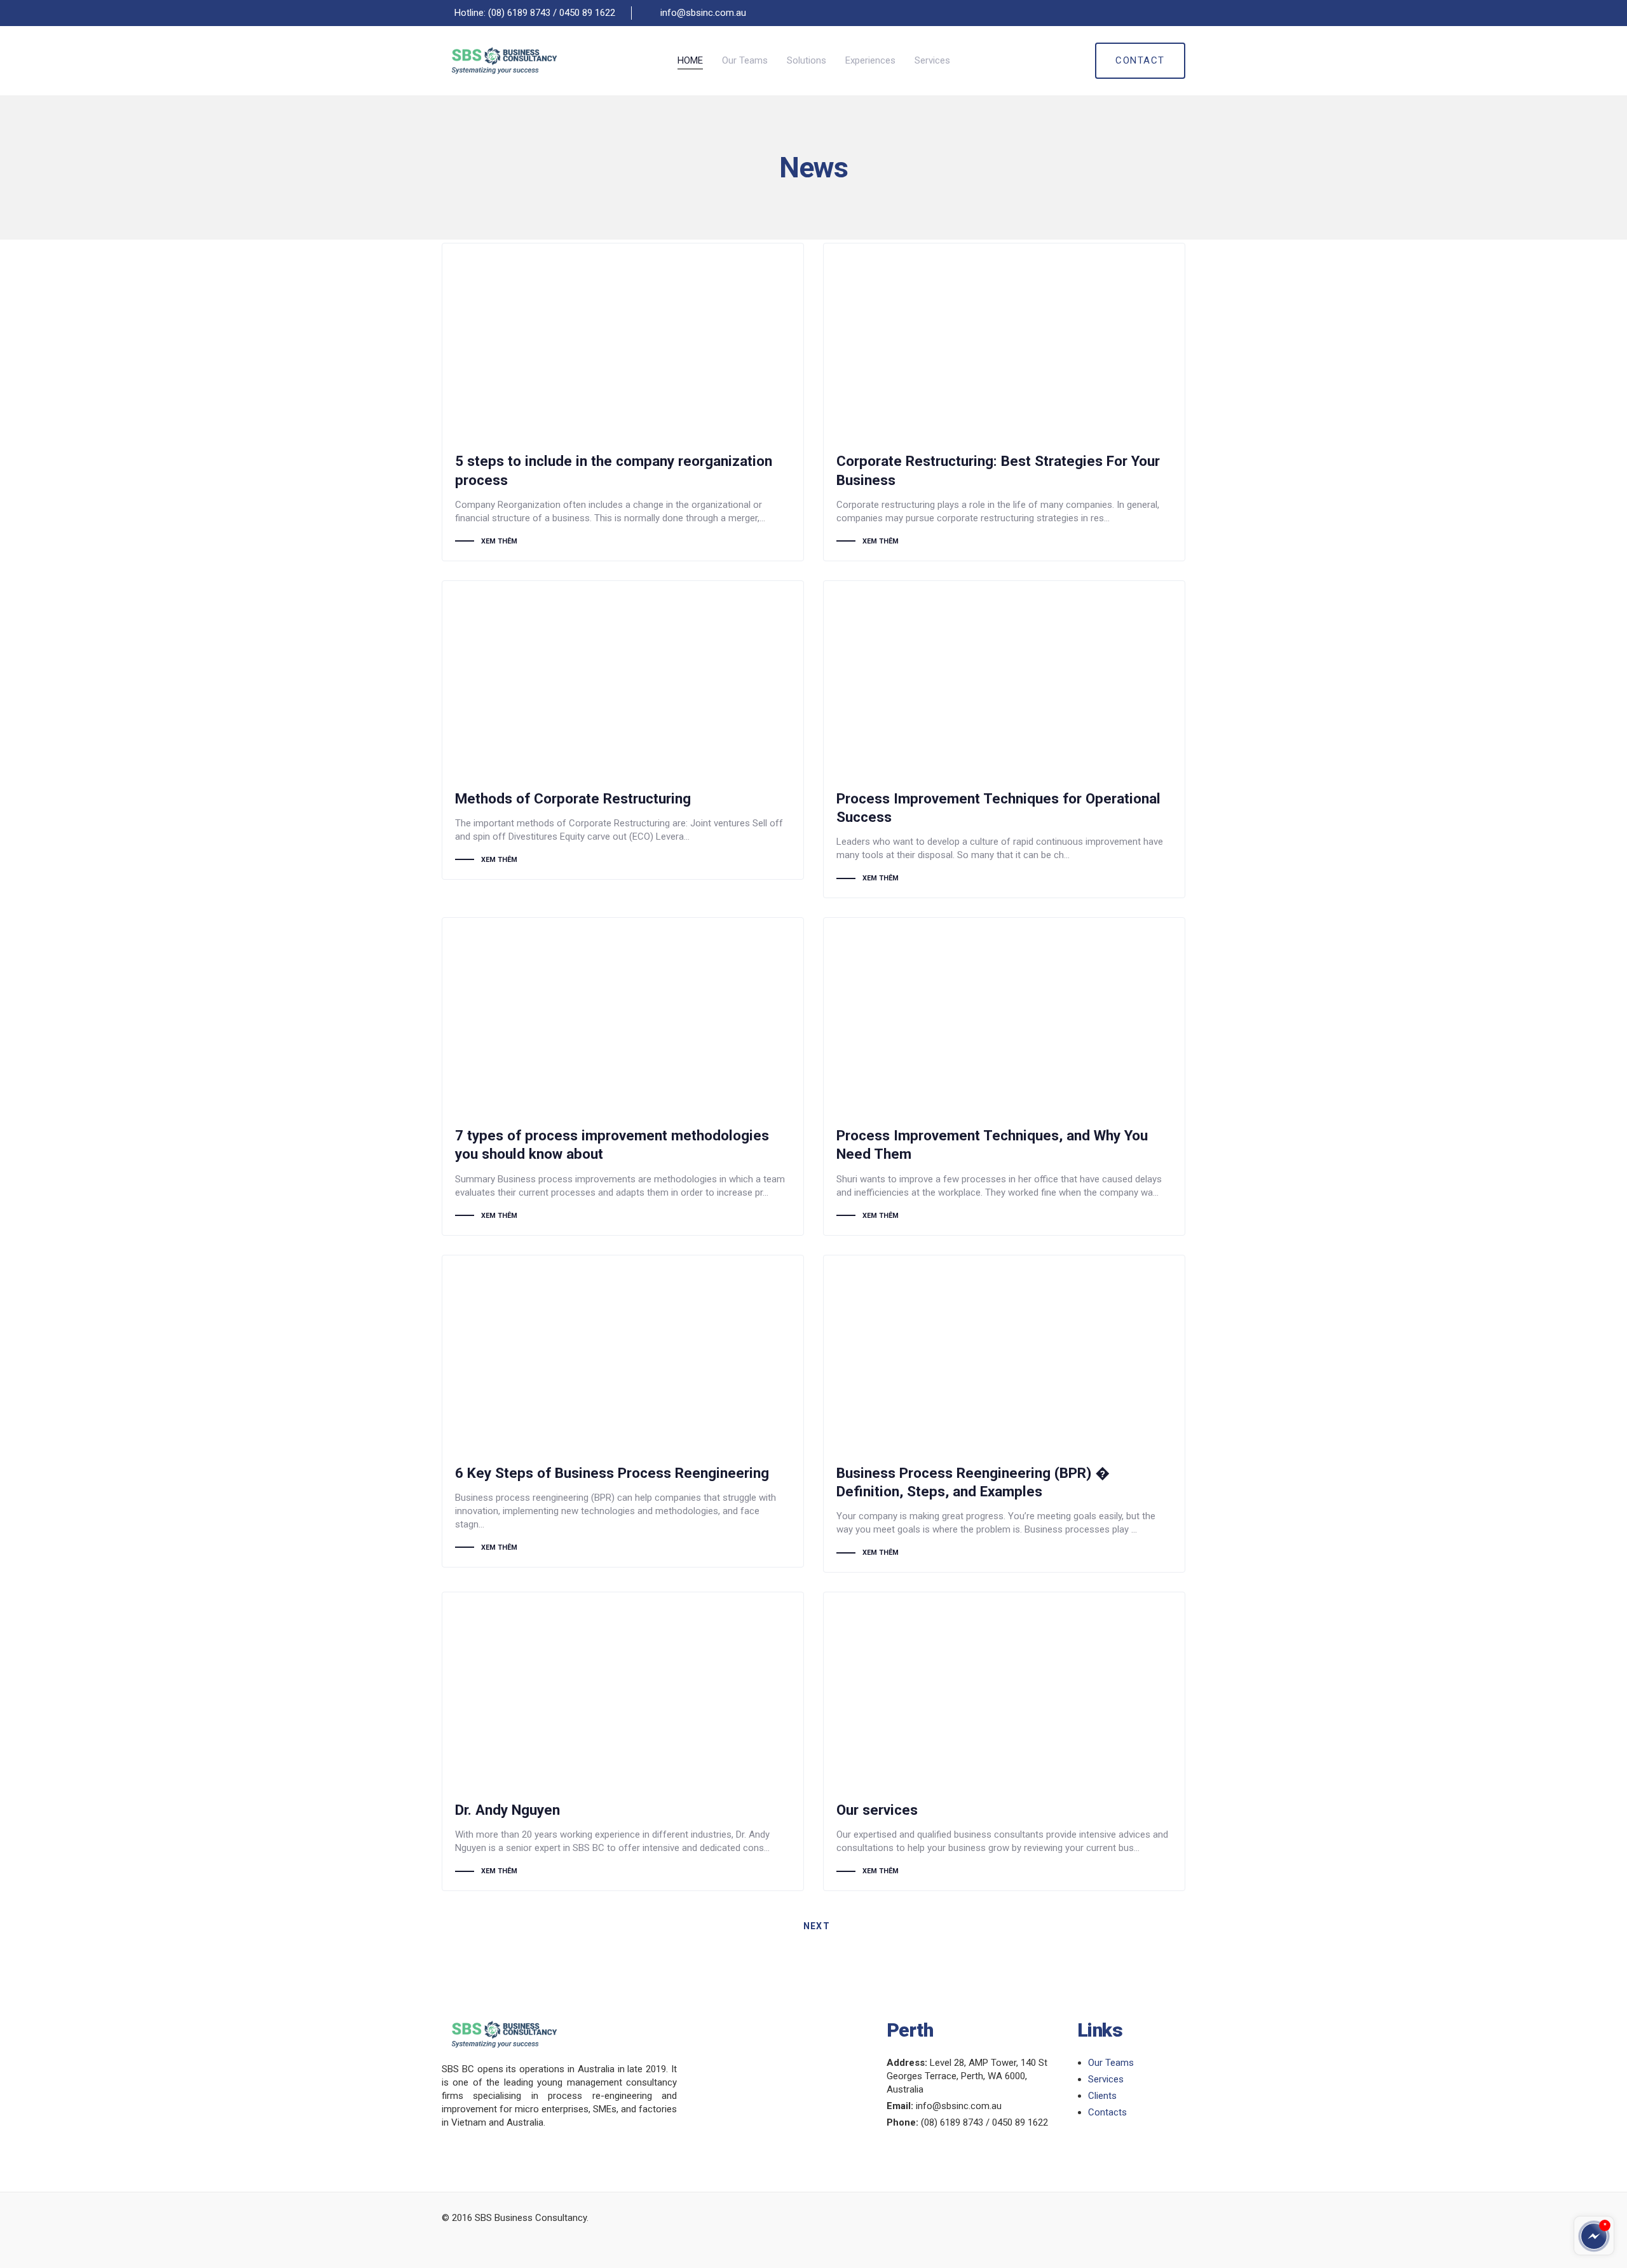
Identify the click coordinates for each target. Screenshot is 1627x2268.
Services (1106, 2079)
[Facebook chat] (1594, 2236)
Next (818, 1926)
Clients (1102, 2096)
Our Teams (1111, 2063)
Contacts (1107, 2112)
